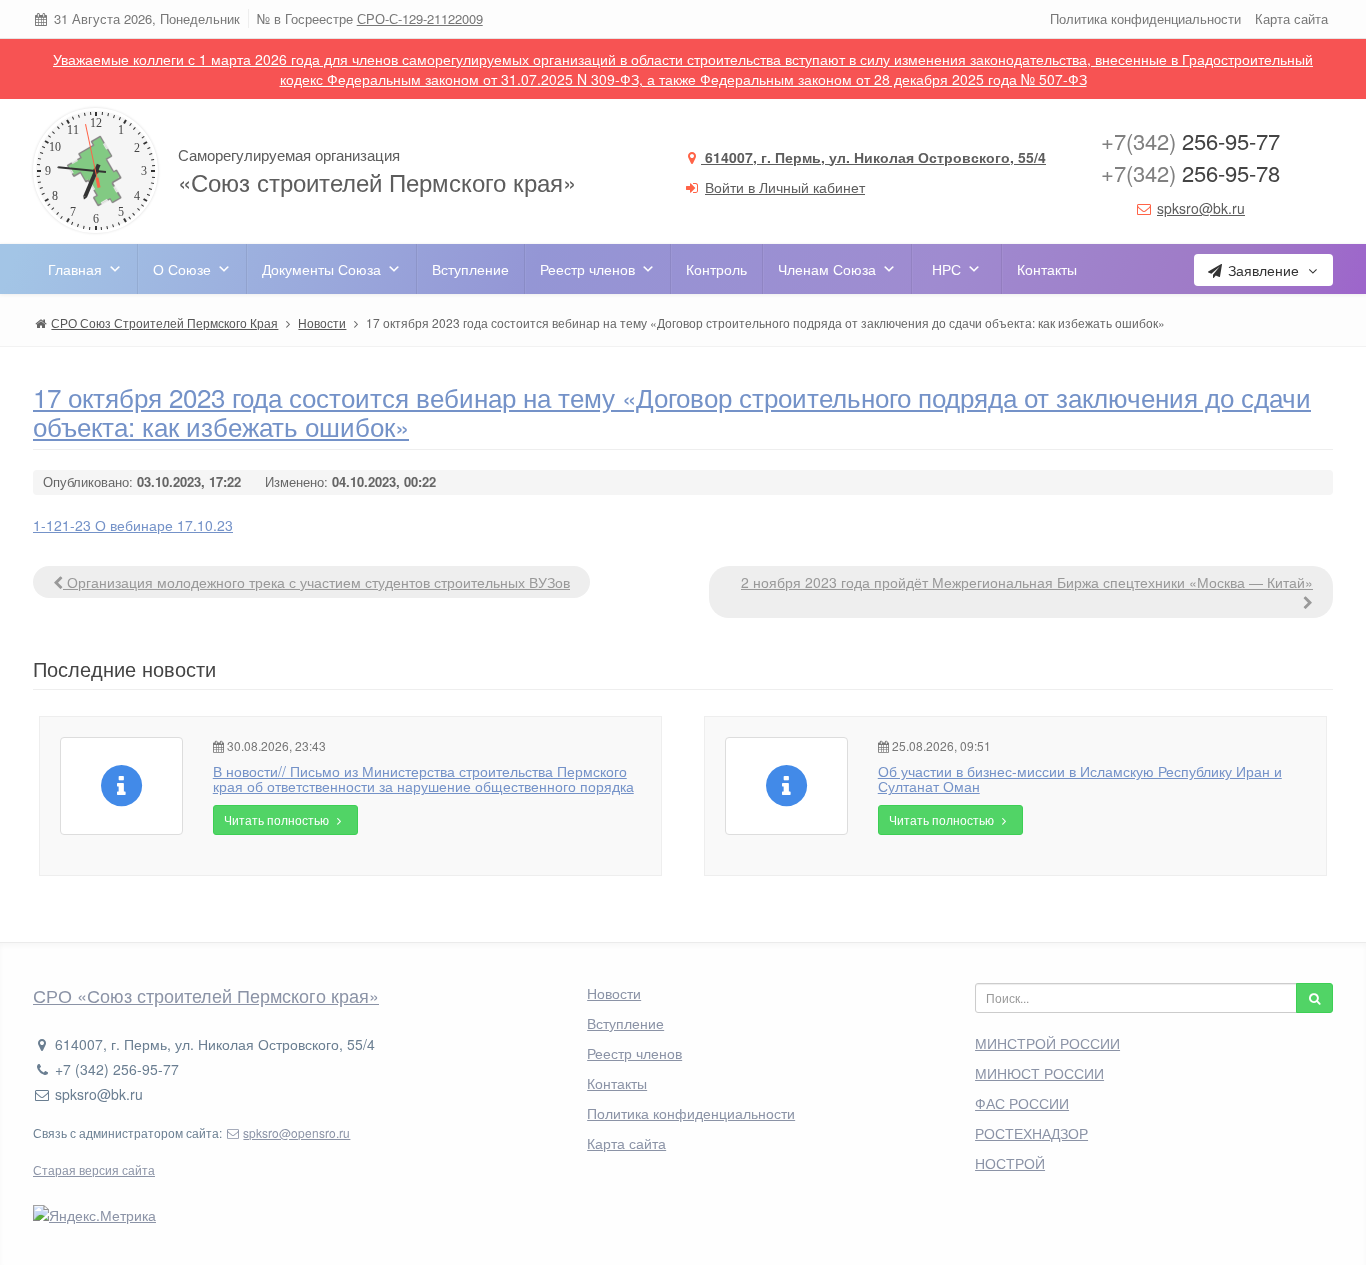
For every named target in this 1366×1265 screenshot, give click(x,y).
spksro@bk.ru (1201, 208)
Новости (614, 993)
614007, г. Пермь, (873, 157)
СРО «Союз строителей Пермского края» (206, 995)
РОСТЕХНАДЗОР (1031, 1133)
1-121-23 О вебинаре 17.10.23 (133, 525)
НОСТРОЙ (1010, 1163)
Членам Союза (827, 269)
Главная (75, 269)
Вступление (470, 269)
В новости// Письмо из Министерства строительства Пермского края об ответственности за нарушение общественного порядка (423, 778)
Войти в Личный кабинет (785, 187)
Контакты (1047, 269)
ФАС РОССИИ (1022, 1103)
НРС (946, 269)
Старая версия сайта (94, 1169)
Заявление (1263, 270)
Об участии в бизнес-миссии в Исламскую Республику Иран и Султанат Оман (1080, 778)
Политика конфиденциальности (1145, 18)
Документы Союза (321, 269)
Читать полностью (278, 819)
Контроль (716, 269)
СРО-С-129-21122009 (420, 18)
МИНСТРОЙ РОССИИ (1047, 1043)
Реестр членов (587, 269)
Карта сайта (1291, 18)
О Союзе (182, 269)
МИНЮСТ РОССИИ (1039, 1073)
